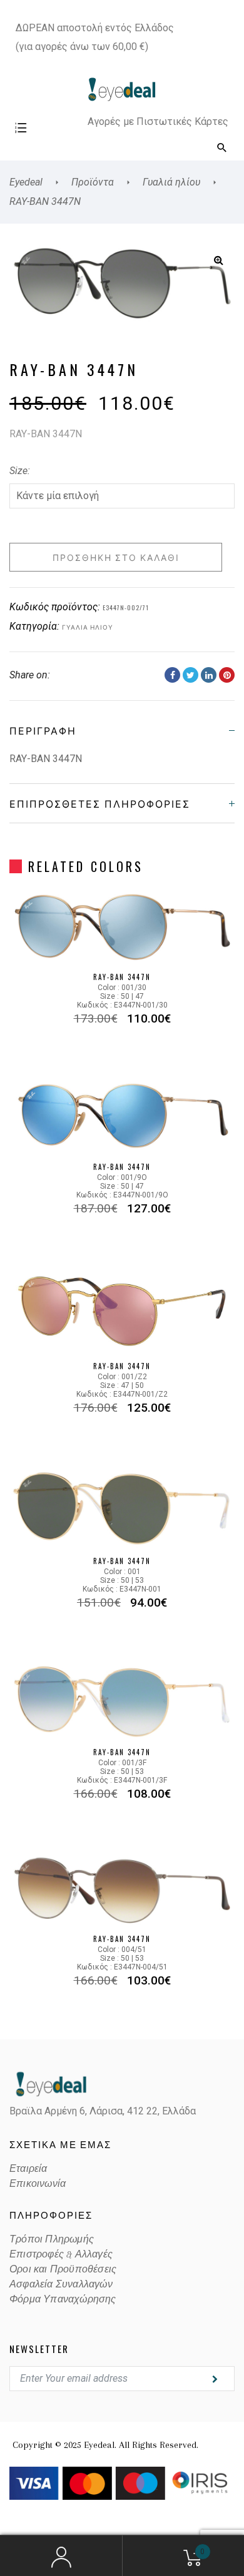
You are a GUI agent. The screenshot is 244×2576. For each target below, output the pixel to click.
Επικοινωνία (38, 2184)
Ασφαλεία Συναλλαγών (61, 2284)
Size (18, 471)
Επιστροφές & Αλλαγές (61, 2254)
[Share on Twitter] (191, 675)
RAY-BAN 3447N (122, 977)
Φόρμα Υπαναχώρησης (63, 2299)
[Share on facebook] (172, 675)
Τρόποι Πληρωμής (52, 2239)
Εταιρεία (28, 2169)
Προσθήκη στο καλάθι (116, 557)
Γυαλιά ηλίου (88, 627)
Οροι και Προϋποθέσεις (63, 2269)
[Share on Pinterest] (227, 675)
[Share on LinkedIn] (209, 675)
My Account (61, 2556)
